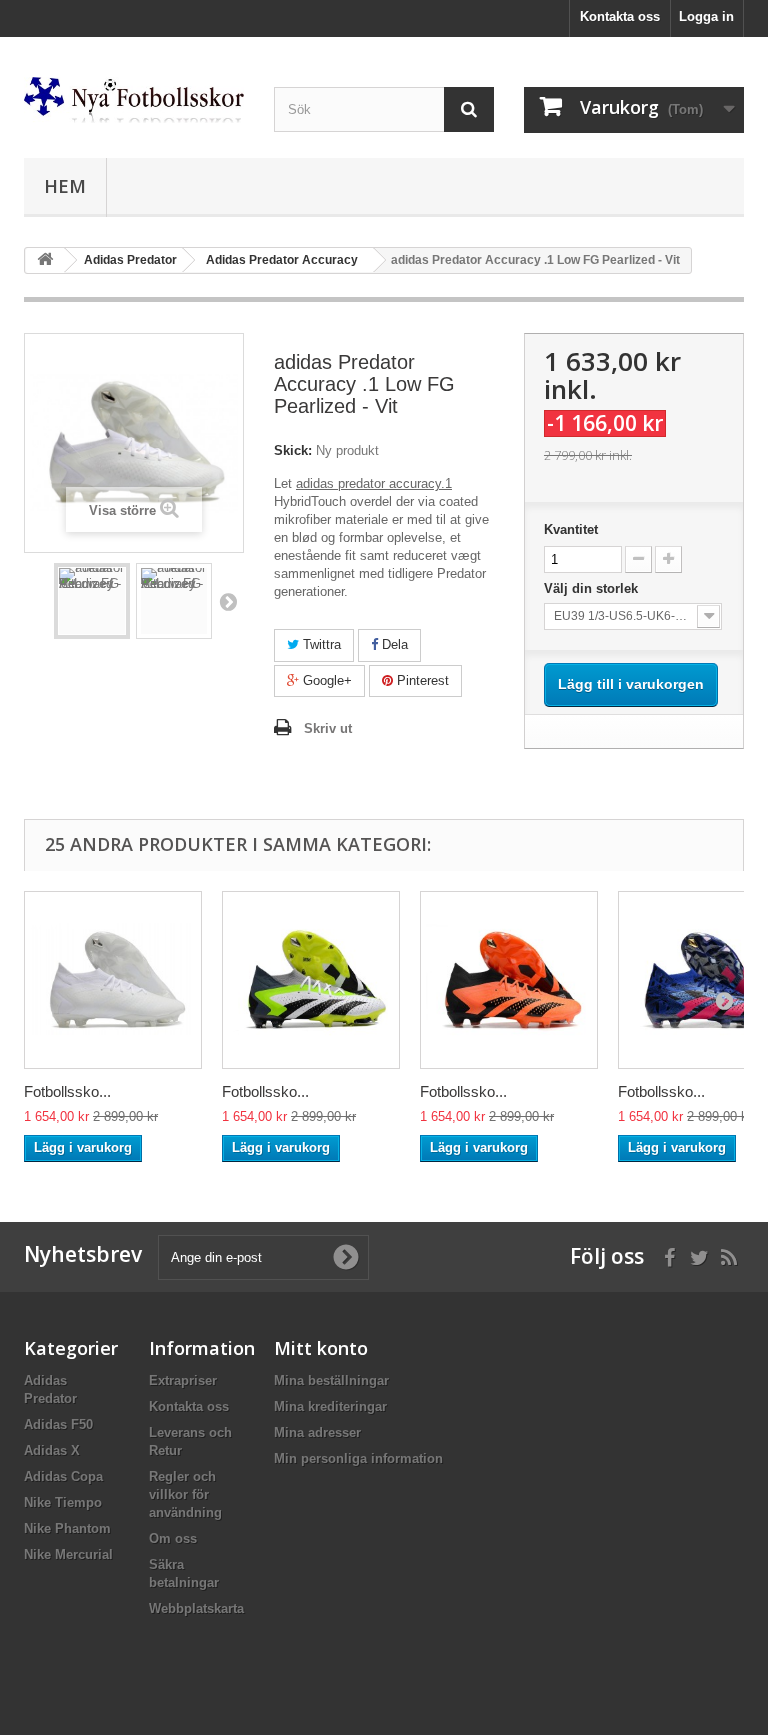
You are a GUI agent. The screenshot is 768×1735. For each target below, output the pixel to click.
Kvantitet (571, 529)
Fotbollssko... (67, 1091)
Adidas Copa (63, 1476)
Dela (393, 644)
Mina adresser (317, 1432)
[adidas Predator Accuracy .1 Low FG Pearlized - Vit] (92, 601)
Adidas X (52, 1450)
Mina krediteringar (330, 1406)
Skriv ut (328, 728)
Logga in (706, 16)
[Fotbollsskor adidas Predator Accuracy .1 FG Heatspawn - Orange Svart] (509, 980)
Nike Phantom (67, 1528)
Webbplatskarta (196, 1608)
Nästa (228, 601)
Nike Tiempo (63, 1502)
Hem (65, 186)
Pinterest (421, 680)
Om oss (173, 1538)
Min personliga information (358, 1458)
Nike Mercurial (68, 1554)
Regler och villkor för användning (185, 1494)
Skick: (293, 450)
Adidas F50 (58, 1424)
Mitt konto (321, 1348)
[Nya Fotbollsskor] (134, 100)
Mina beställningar (331, 1380)
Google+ (325, 680)
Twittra (320, 644)
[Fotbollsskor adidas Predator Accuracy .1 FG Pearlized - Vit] (113, 980)
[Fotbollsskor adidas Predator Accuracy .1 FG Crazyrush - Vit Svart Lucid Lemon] (311, 980)
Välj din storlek (593, 588)
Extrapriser (183, 1380)
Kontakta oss (620, 16)
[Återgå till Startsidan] (45, 260)
